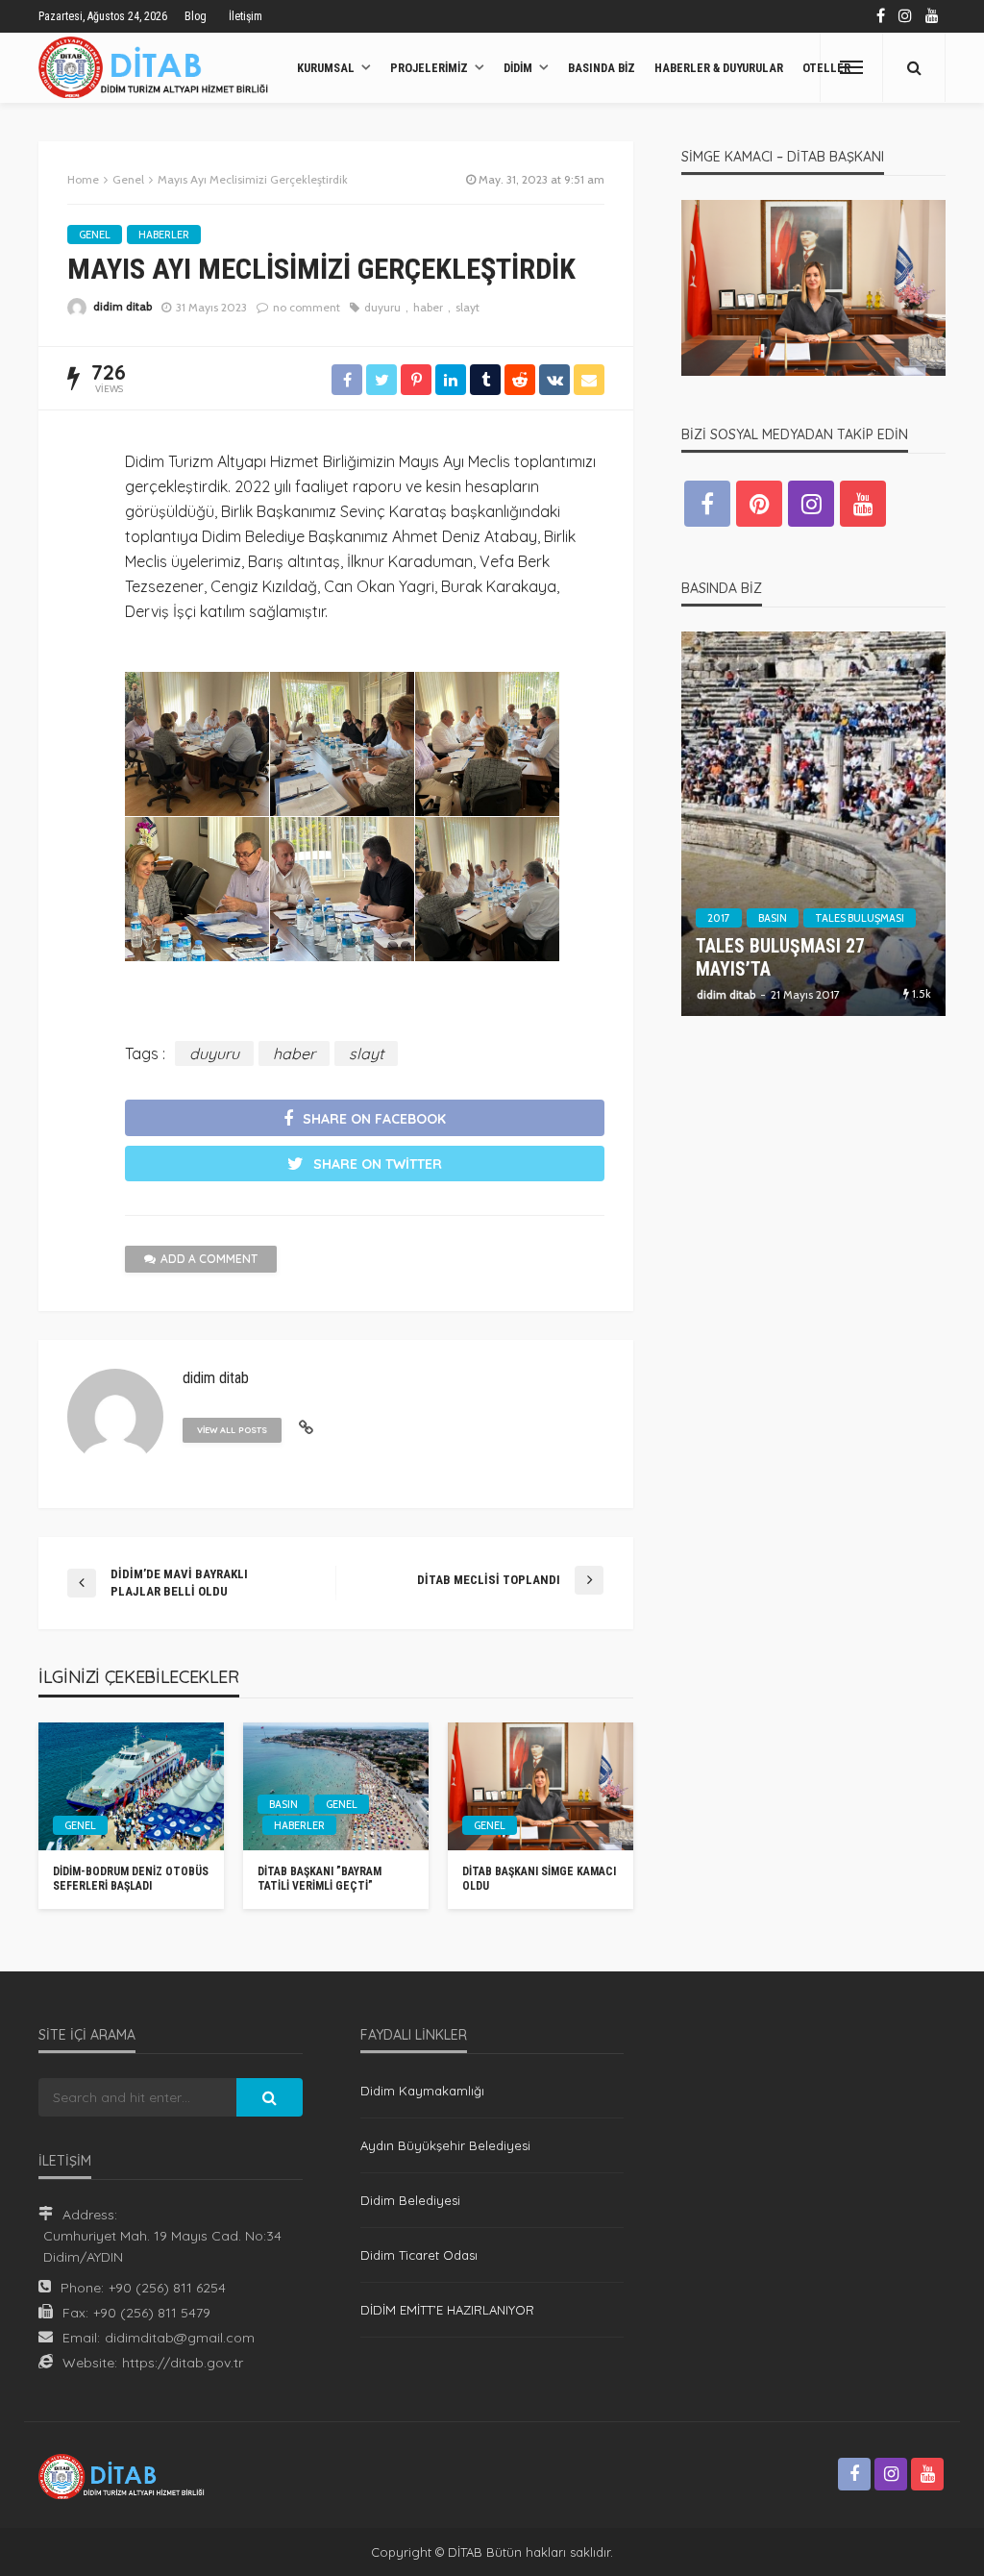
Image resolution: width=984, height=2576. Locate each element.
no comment (307, 307)
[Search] (914, 67)
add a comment (209, 1259)
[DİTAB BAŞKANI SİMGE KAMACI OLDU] (541, 1786)
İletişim (246, 16)
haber (428, 307)
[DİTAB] (158, 67)
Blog (196, 16)
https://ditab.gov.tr (183, 2363)
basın (283, 1804)
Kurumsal (326, 68)
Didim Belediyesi (410, 2200)
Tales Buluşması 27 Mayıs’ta (780, 958)
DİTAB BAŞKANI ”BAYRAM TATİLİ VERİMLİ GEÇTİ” (320, 1879)
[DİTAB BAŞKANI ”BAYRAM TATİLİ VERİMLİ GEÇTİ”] (336, 1786)
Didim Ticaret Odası (419, 2255)
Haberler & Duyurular (719, 68)
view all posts (232, 1430)
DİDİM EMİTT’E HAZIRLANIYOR (447, 2310)
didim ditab (123, 306)
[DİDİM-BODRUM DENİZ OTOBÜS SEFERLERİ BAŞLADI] (131, 1786)
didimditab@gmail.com (180, 2338)
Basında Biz (602, 68)
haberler (164, 235)
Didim (518, 68)
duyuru (382, 307)
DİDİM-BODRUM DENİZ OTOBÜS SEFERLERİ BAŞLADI (131, 1879)
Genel (95, 235)
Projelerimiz (429, 68)
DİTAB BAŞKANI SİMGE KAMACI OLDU (539, 1879)
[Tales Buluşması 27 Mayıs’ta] (813, 824)
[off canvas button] (851, 67)
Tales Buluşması (860, 918)
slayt (467, 307)
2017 (719, 918)
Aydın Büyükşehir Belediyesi (445, 2145)
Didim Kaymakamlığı (422, 2091)
